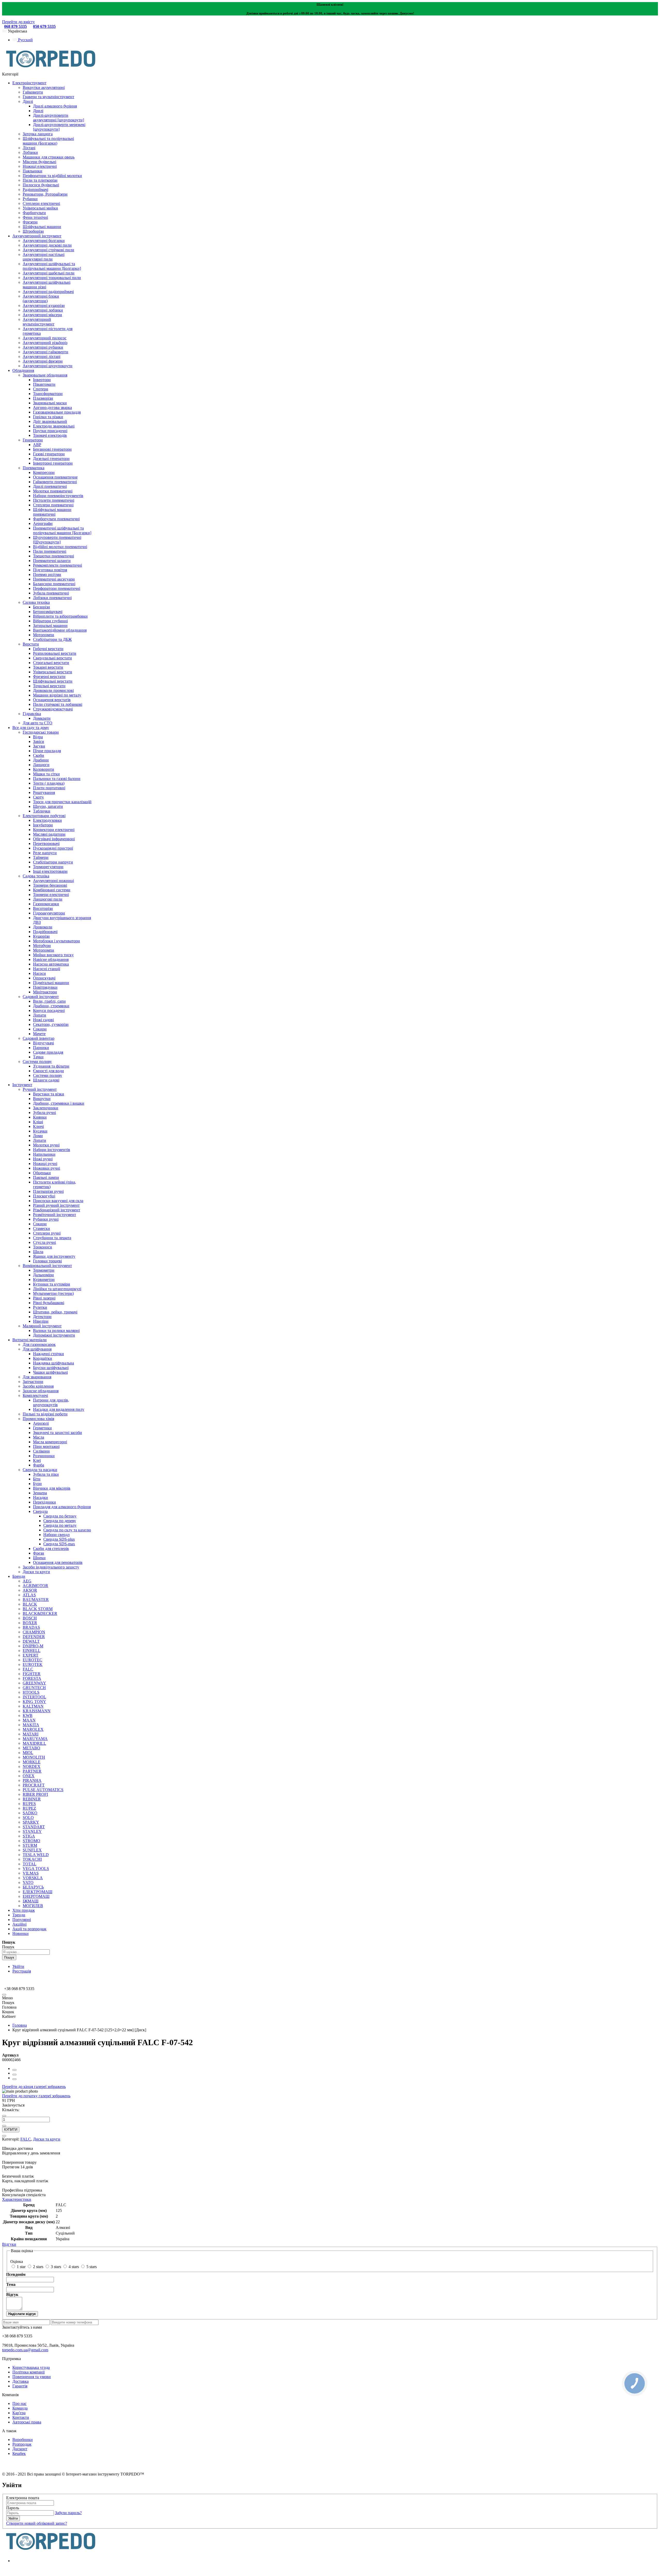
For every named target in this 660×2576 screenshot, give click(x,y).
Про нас (19, 2403)
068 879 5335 (15, 26)
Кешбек (19, 2453)
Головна (20, 2025)
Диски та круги (47, 2139)
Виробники (23, 2440)
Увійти (18, 1966)
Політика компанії (28, 2372)
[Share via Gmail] (14, 2079)
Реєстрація (22, 1971)
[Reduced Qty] (4, 2116)
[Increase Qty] (4, 2126)
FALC (26, 2139)
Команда (20, 2408)
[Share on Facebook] (14, 2070)
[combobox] (26, 1952)
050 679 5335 (44, 26)
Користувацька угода (31, 2367)
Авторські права (27, 2422)
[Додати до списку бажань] (4, 2136)
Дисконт (20, 2449)
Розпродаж (22, 2444)
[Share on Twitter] (14, 2075)
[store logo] (51, 69)
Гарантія (20, 2386)
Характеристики (17, 2199)
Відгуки (9, 2244)
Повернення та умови (32, 2377)
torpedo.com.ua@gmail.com (25, 2350)
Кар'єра (19, 2413)
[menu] (4, 1995)
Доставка (20, 2381)
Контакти (21, 2417)
